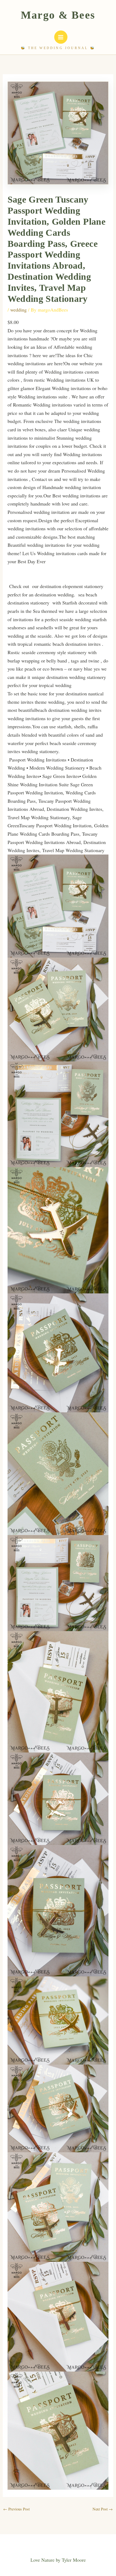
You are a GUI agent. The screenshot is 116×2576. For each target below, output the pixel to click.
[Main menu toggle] (61, 37)
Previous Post (16, 2509)
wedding (18, 310)
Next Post (103, 2509)
